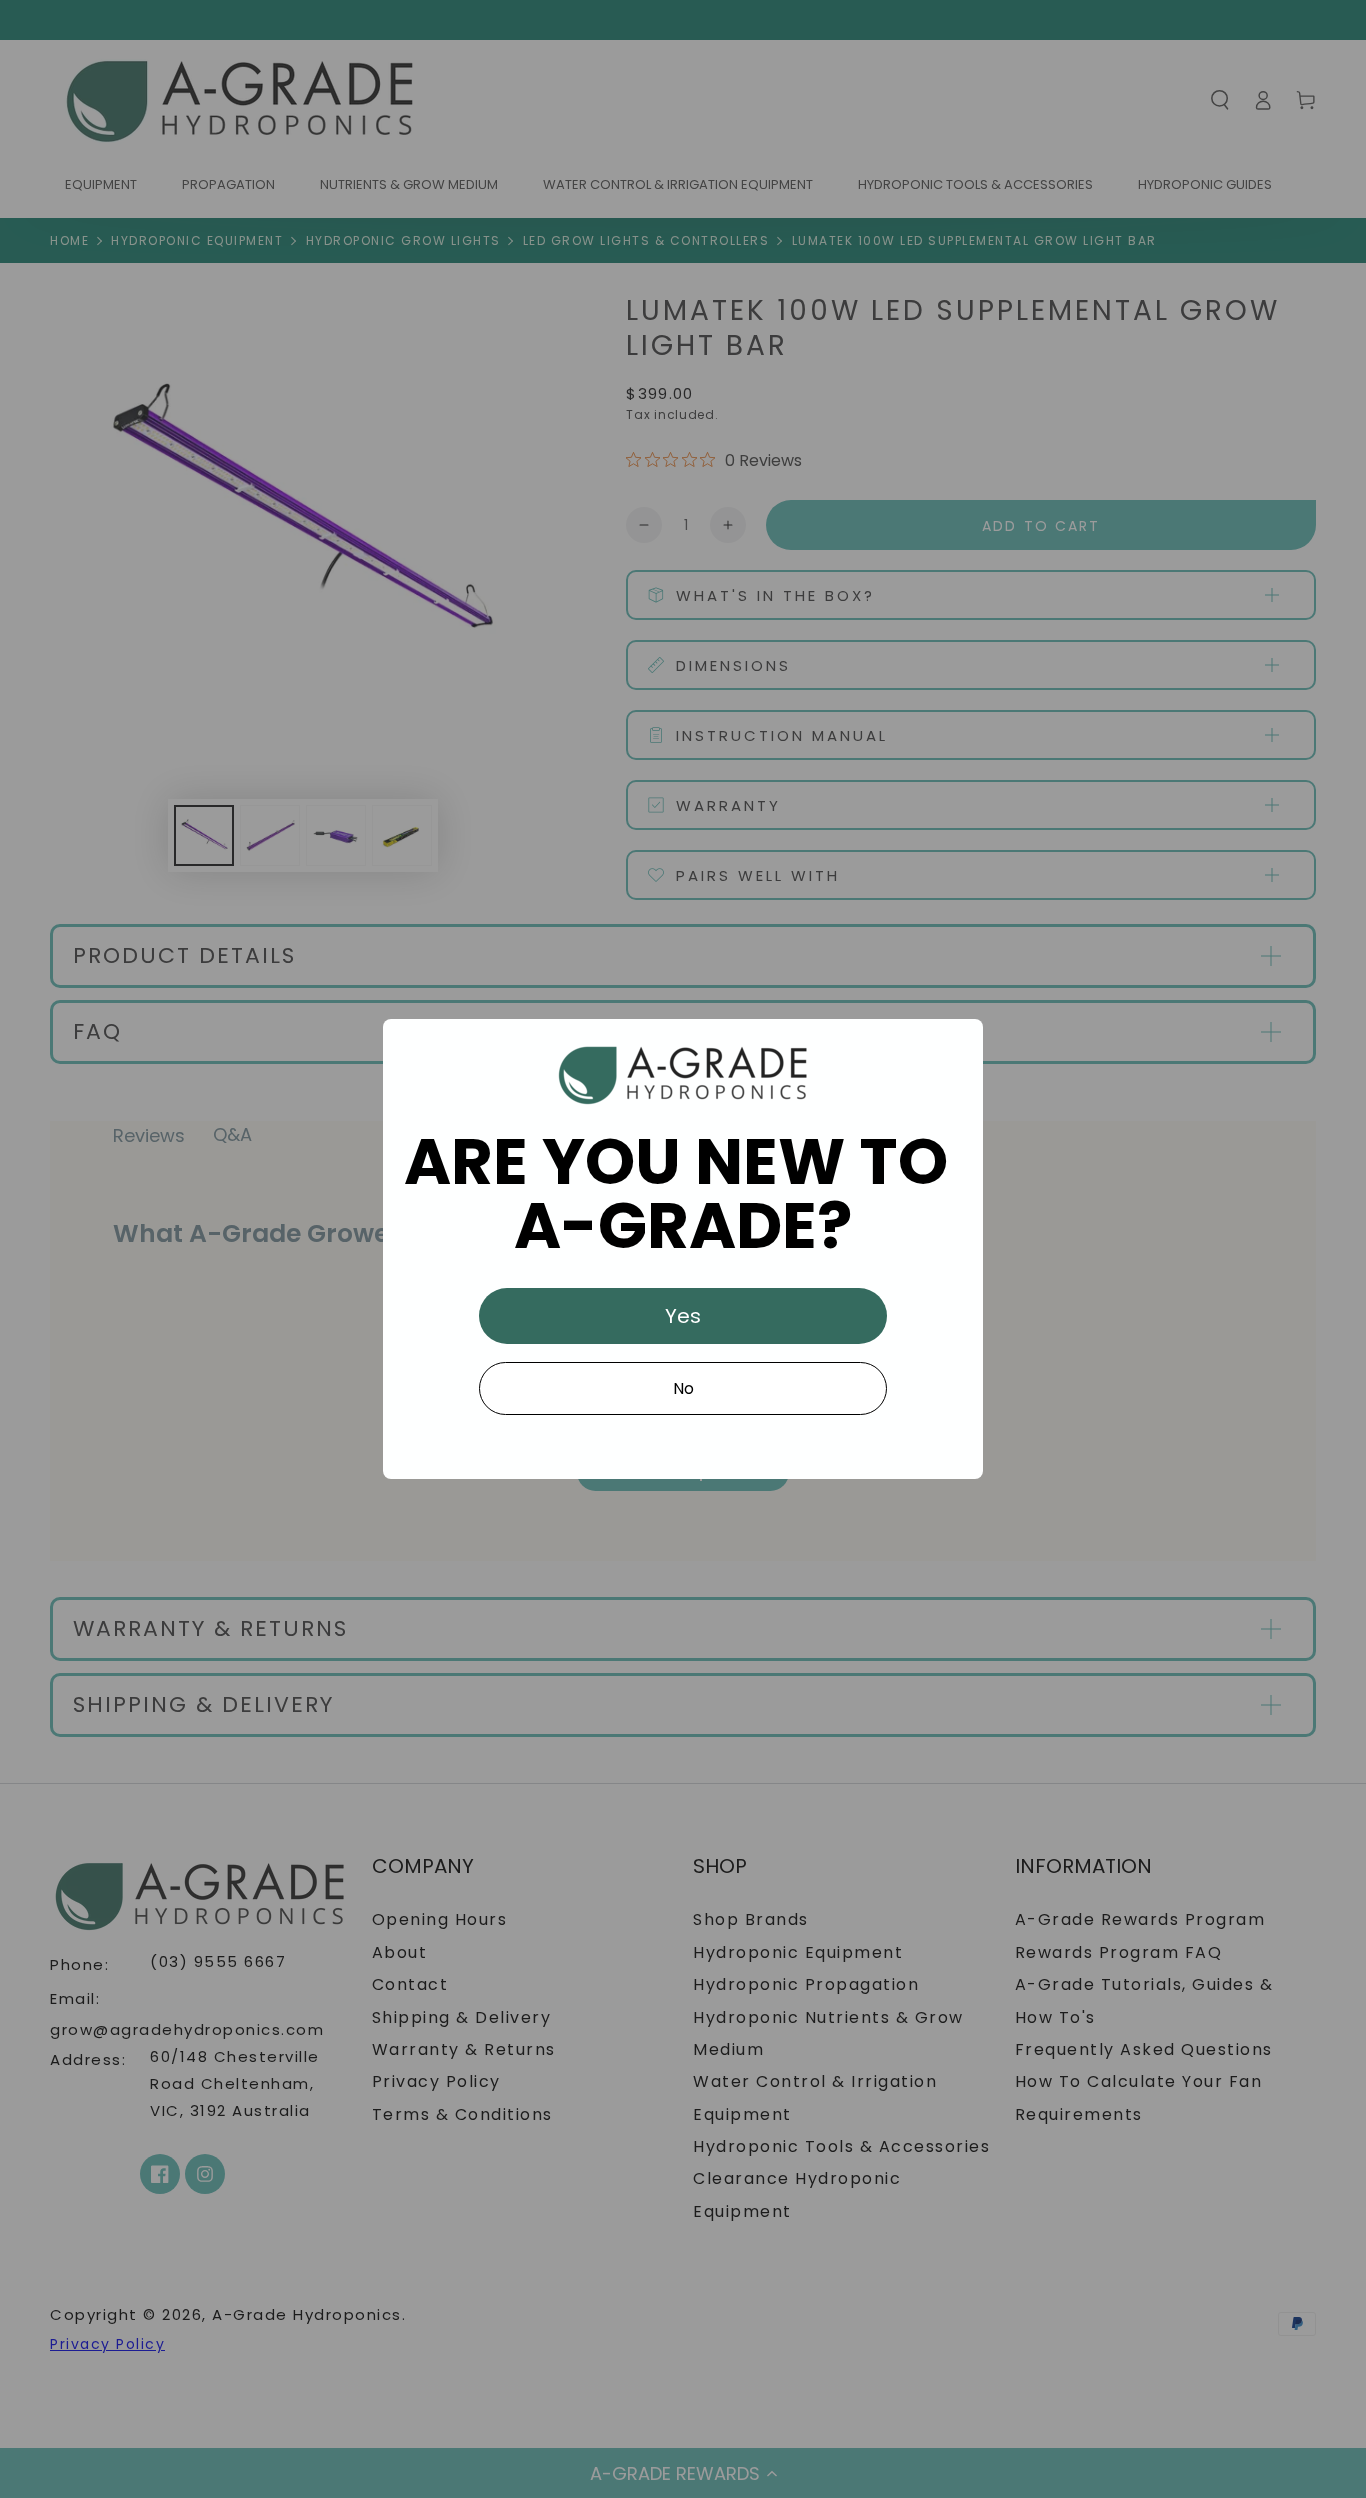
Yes (683, 1316)
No (683, 1388)
